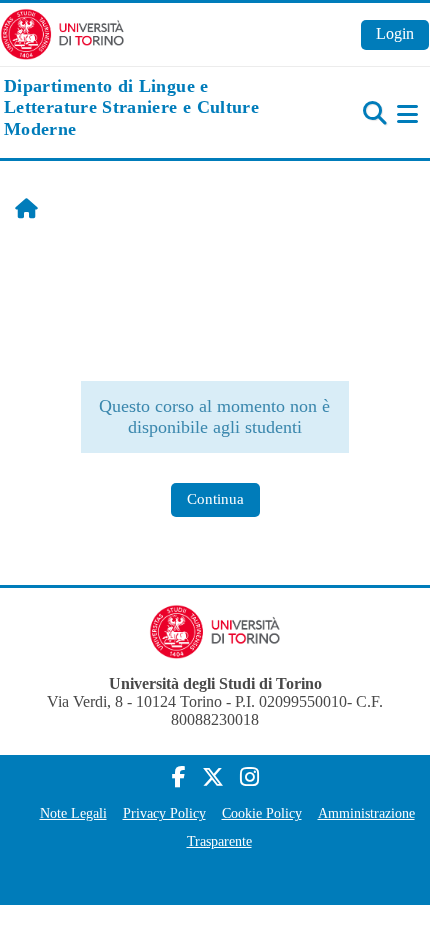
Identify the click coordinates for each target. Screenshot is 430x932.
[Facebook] (179, 777)
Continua (215, 499)
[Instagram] (249, 777)
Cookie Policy (262, 813)
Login (395, 33)
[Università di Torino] (62, 32)
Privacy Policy (164, 813)
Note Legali (73, 813)
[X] (213, 777)
